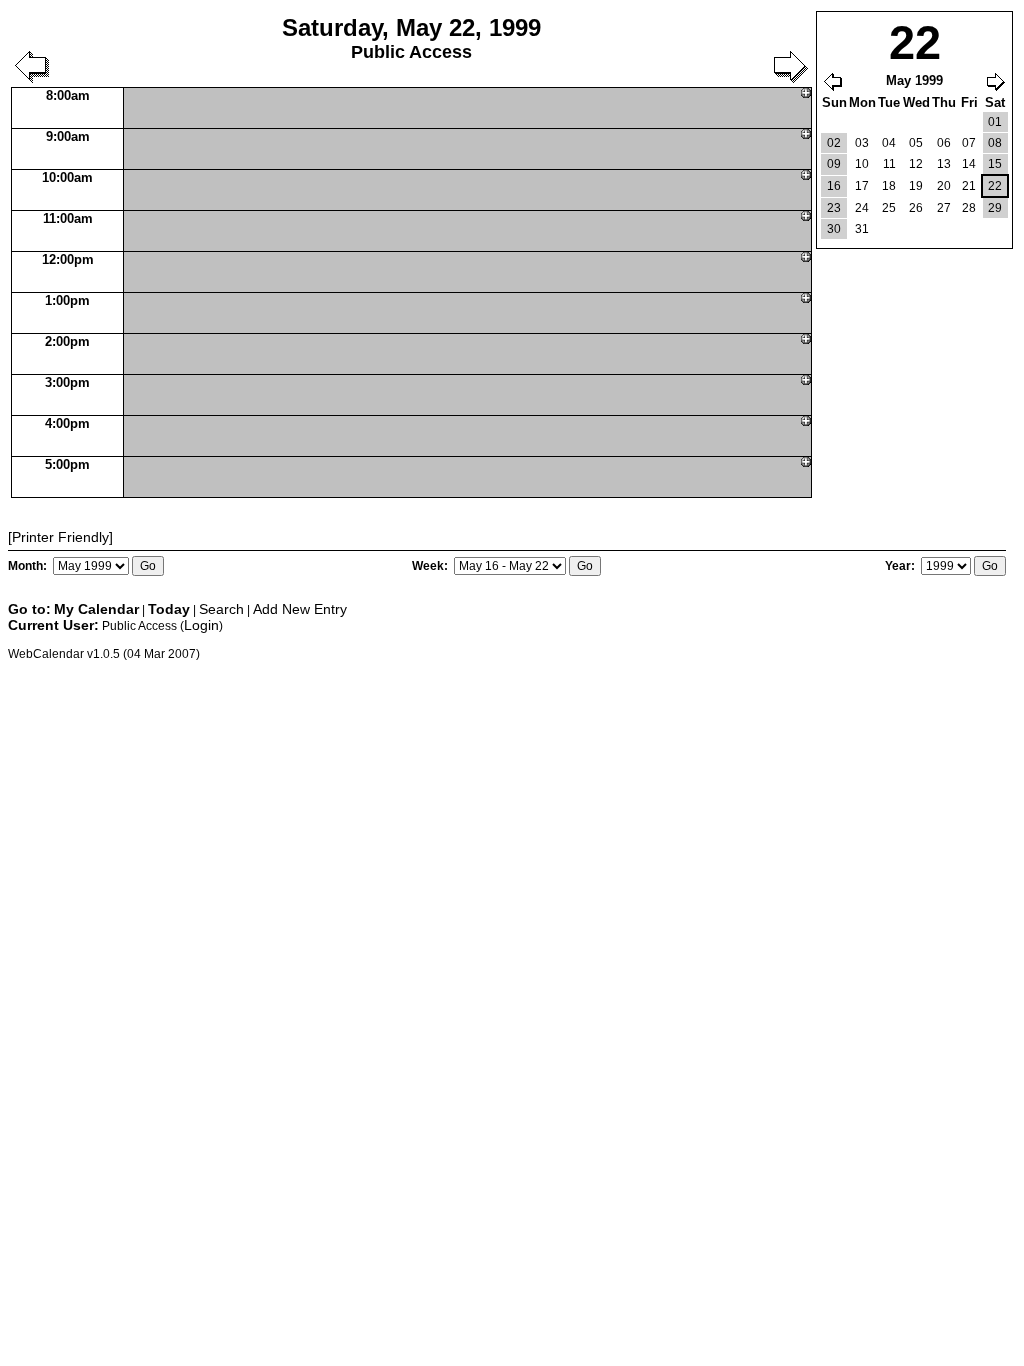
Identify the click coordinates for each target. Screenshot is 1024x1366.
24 (862, 208)
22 (995, 186)
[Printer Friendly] (60, 537)
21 (969, 186)
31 (862, 229)
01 (995, 122)
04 (889, 143)
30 (834, 229)
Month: (29, 566)
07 (969, 143)
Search (221, 609)
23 (834, 208)
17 (862, 186)
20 (944, 186)
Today (169, 609)
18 (889, 186)
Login (201, 625)
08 (995, 143)
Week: (431, 566)
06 (944, 143)
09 (834, 164)
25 (889, 208)
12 (916, 164)
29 (995, 208)
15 (995, 164)
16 (834, 186)
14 (969, 164)
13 (944, 164)
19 (916, 186)
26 (916, 208)
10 (862, 164)
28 (969, 208)
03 (862, 143)
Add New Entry (300, 609)
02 (834, 143)
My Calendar (96, 609)
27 (944, 208)
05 (916, 143)
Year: (901, 566)
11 (889, 164)
